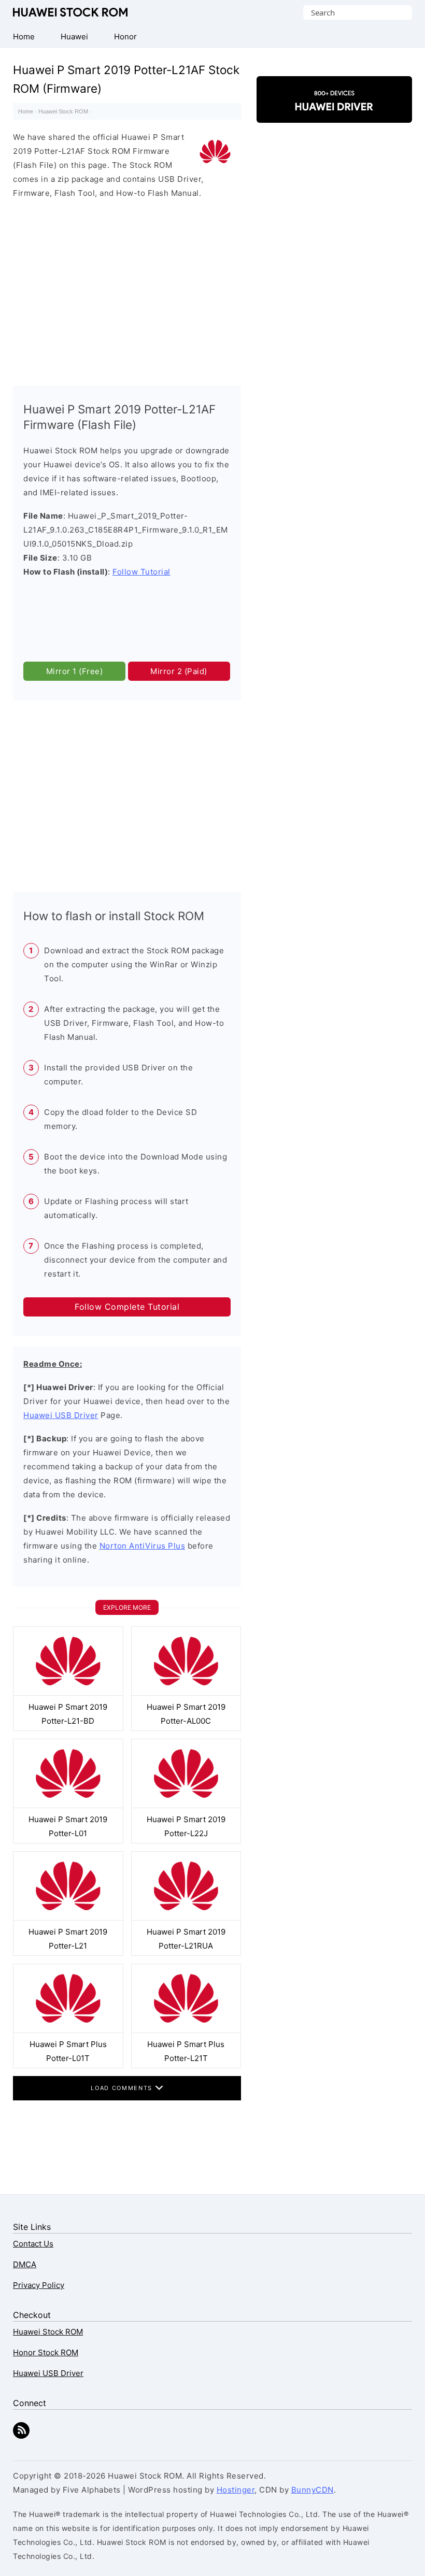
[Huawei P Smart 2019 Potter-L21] (68, 1918)
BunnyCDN (313, 2490)
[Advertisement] (127, 290)
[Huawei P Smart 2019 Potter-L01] (68, 1805)
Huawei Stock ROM (70, 12)
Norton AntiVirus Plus (143, 1546)
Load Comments (123, 2088)
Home (26, 111)
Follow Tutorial (141, 572)
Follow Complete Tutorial (127, 1307)
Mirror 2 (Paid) (179, 671)
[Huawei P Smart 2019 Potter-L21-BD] (68, 1693)
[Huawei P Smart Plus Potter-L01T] (68, 2030)
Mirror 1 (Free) (75, 671)
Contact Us (33, 2244)
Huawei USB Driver (61, 1415)
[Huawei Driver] (334, 114)
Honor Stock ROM (46, 2352)
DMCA (25, 2264)
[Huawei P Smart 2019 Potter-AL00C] (186, 1693)
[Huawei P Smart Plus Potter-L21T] (186, 2030)
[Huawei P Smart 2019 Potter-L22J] (186, 1805)
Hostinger (236, 2490)
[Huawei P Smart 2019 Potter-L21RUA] (186, 1918)
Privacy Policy (39, 2285)
